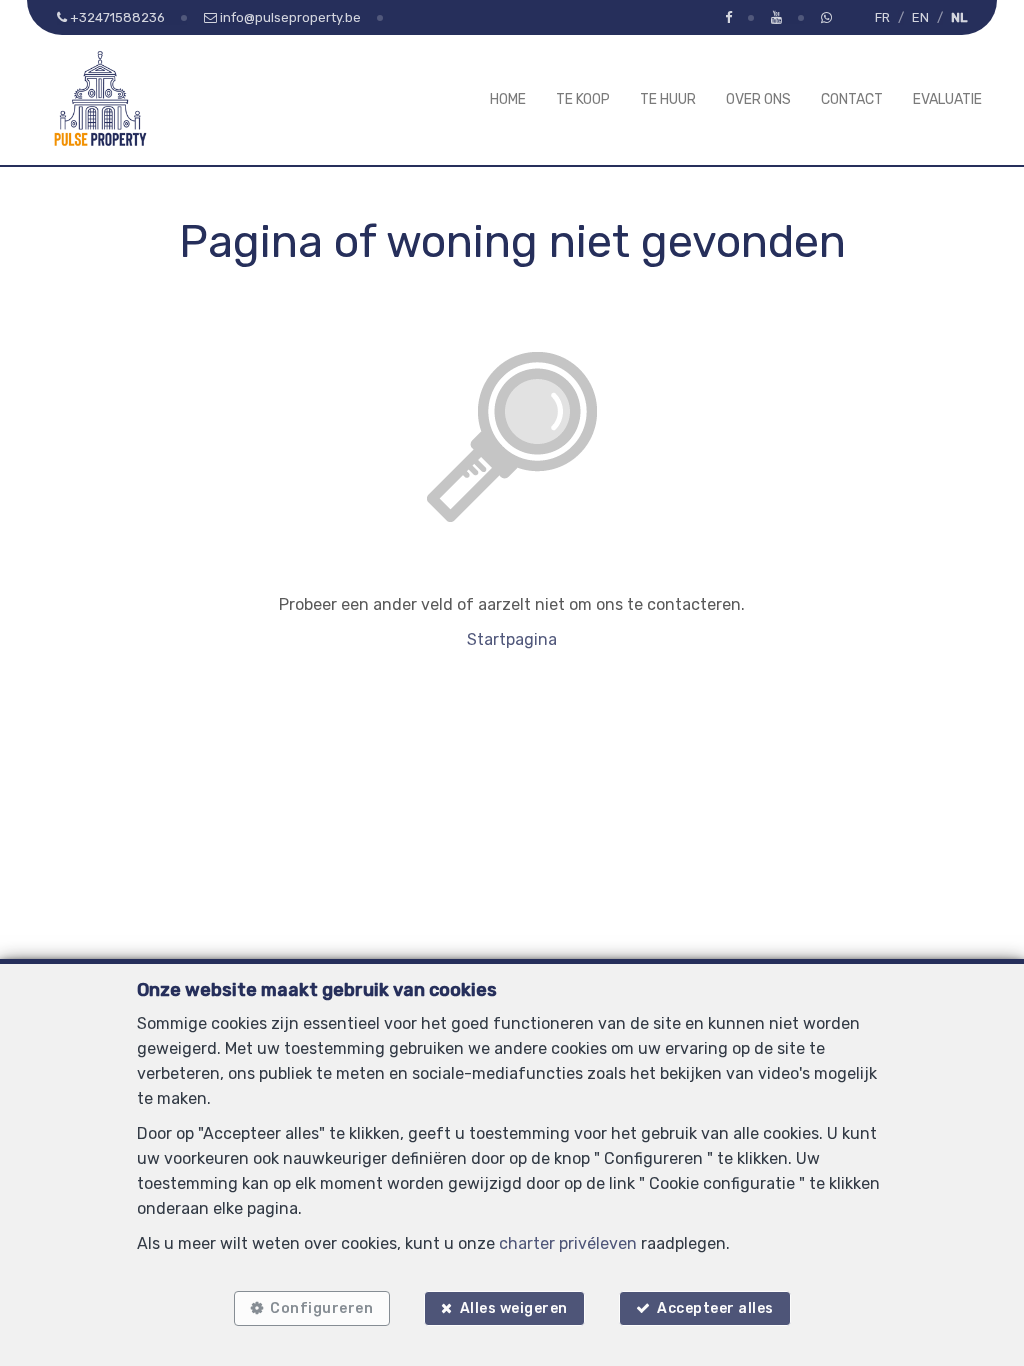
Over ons (758, 99)
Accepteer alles (715, 1308)
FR (882, 17)
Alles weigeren (514, 1308)
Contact (852, 99)
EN (920, 17)
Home (508, 99)
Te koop (583, 99)
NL (959, 17)
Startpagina (512, 639)
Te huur (668, 99)
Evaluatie (947, 99)
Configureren (321, 1308)
